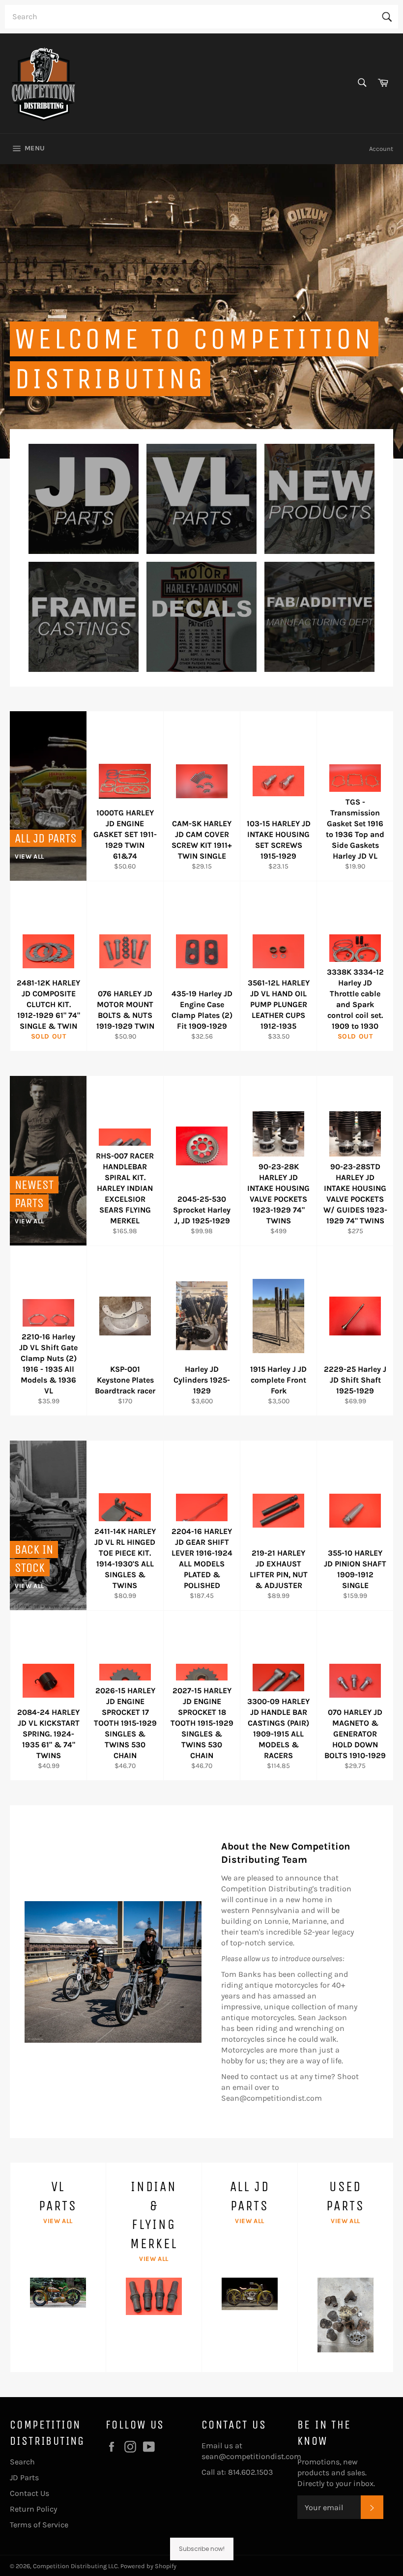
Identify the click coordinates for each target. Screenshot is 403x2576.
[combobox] (201, 17)
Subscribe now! (202, 2549)
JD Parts (24, 2477)
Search (22, 2462)
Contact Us (29, 2493)
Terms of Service (39, 2525)
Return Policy (33, 2509)
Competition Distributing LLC (75, 2566)
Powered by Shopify (148, 2566)
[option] (201, 311)
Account (381, 149)
